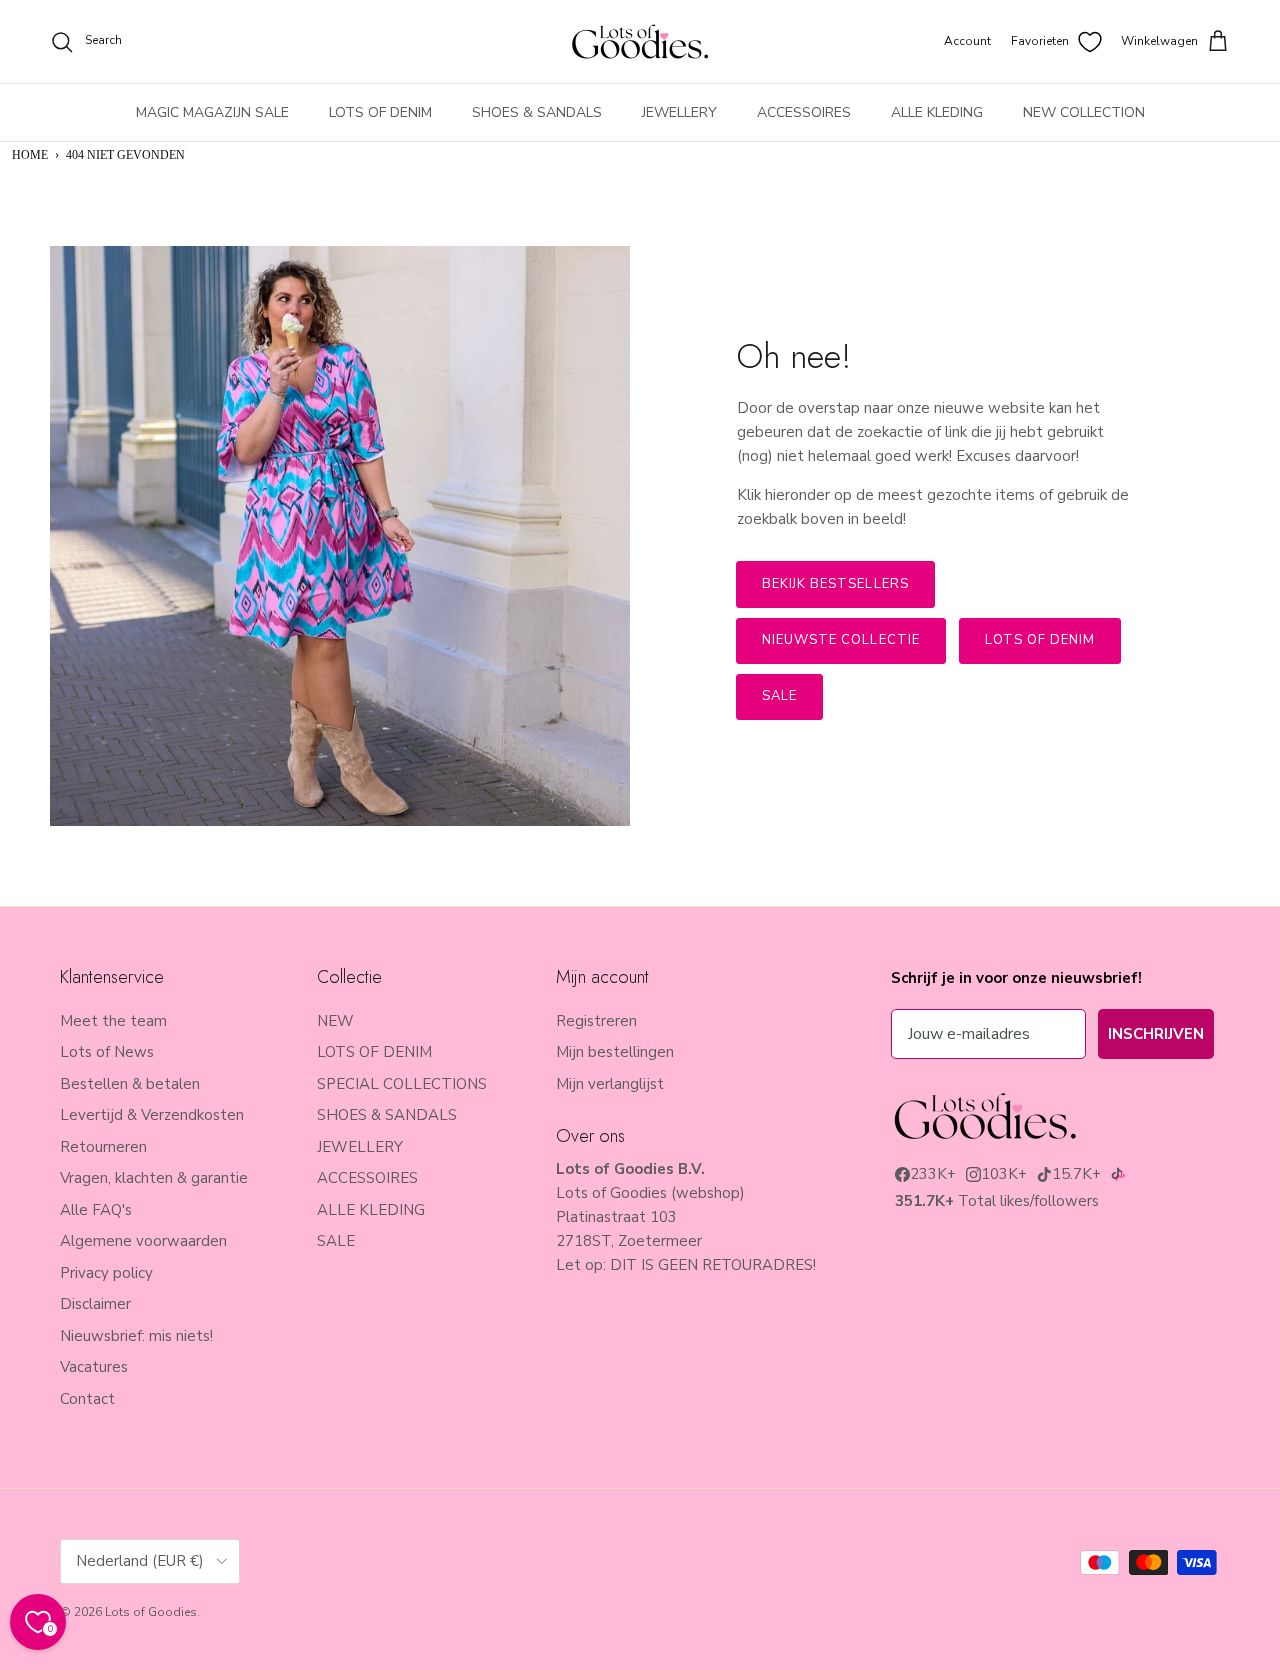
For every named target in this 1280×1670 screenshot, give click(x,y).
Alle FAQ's (96, 1210)
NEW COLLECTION (1084, 112)
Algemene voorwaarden (143, 1241)
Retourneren (103, 1147)
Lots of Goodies (151, 1612)
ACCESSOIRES (804, 112)
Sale (779, 696)
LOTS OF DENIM (380, 112)
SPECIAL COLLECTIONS (402, 1084)
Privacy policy (106, 1273)
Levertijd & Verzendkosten (152, 1115)
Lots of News (107, 1052)
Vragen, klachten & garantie (154, 1178)
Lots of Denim (1040, 640)
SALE (336, 1241)
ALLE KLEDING (937, 112)
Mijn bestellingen (615, 1052)
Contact (87, 1399)
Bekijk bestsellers (835, 584)
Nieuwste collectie (841, 640)
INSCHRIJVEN (1156, 1034)
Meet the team (113, 1021)
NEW (335, 1021)
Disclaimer (95, 1304)
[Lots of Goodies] (640, 41)
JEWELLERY (679, 112)
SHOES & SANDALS (537, 112)
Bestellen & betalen (130, 1084)
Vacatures (94, 1367)
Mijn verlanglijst (610, 1084)
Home (30, 155)
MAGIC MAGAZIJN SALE (212, 112)
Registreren (596, 1021)
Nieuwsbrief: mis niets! (136, 1336)
